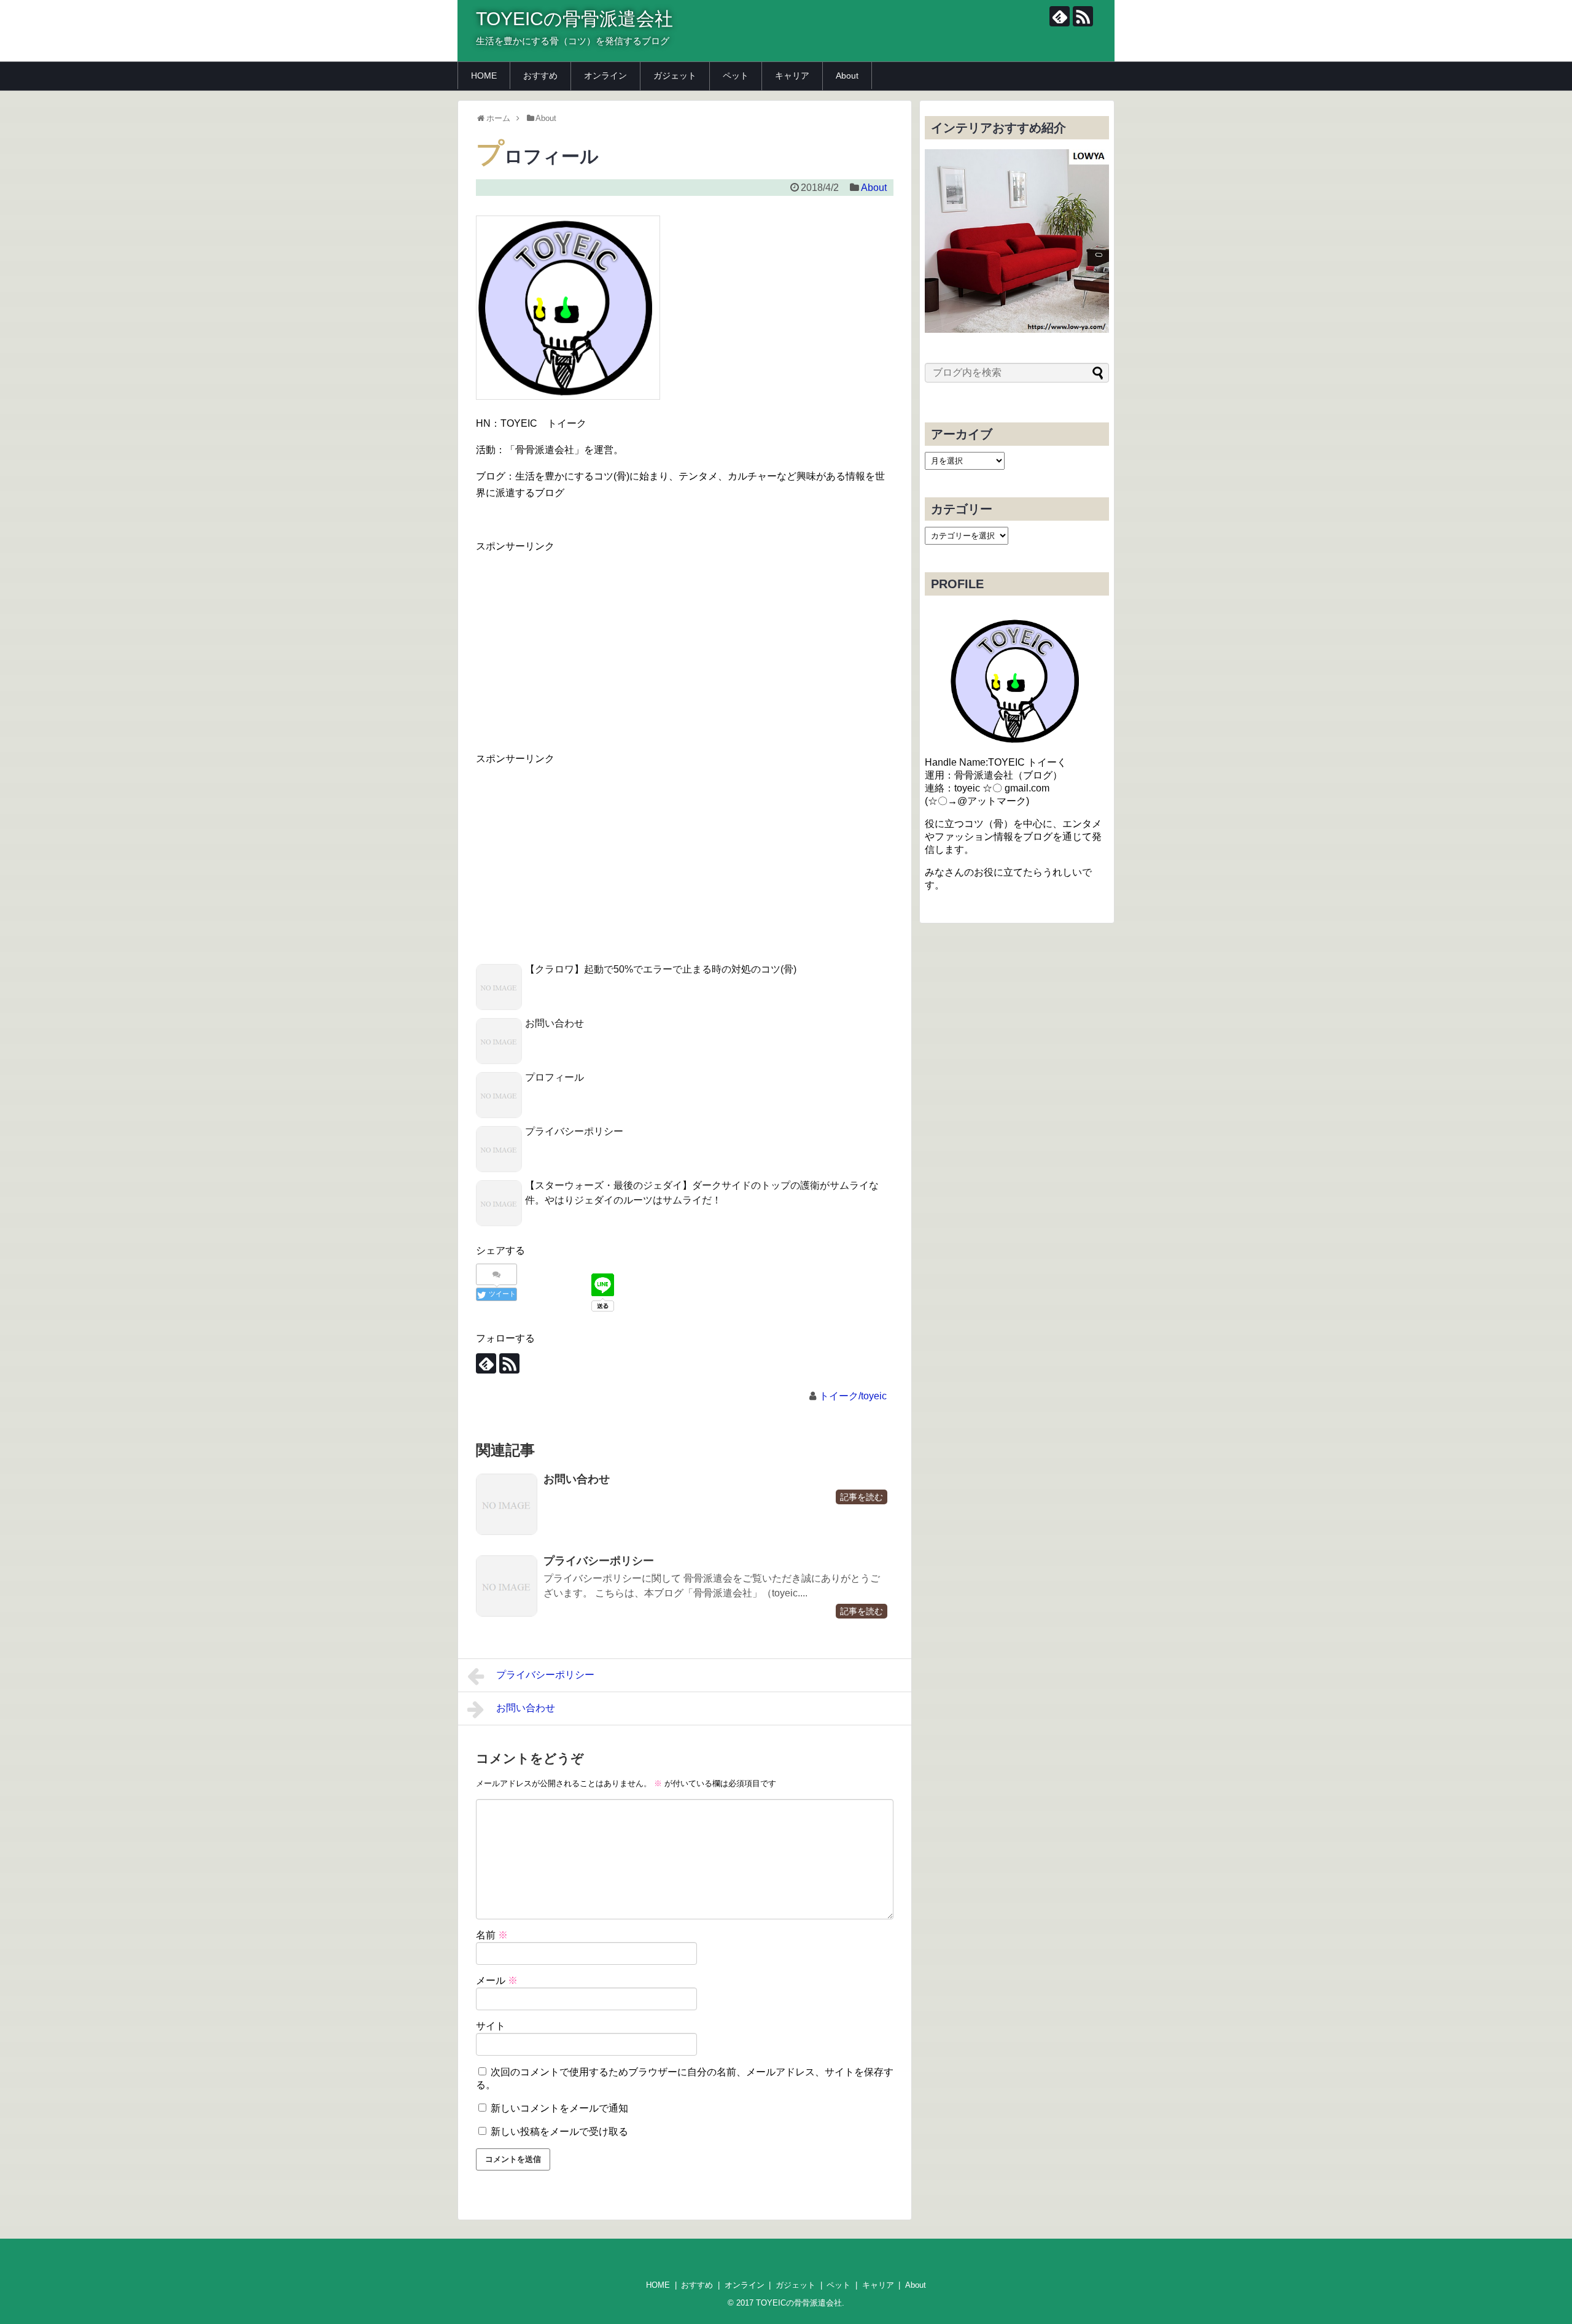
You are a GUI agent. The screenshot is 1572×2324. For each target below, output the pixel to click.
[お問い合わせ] (507, 1504)
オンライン (605, 76)
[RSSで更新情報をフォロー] (1083, 16)
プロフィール (554, 1077)
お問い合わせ (554, 1023)
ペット (736, 76)
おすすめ (540, 76)
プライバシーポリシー (574, 1131)
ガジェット (675, 76)
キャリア (792, 76)
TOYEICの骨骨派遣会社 (574, 19)
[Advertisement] (579, 641)
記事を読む (862, 1497)
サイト (491, 2026)
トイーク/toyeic (853, 1396)
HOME (484, 76)
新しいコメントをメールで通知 (559, 2108)
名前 (492, 1935)
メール (497, 1980)
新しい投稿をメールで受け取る (559, 2132)
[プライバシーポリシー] (507, 1586)
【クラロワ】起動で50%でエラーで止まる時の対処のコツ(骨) (661, 969)
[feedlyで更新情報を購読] (1060, 16)
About (847, 76)
